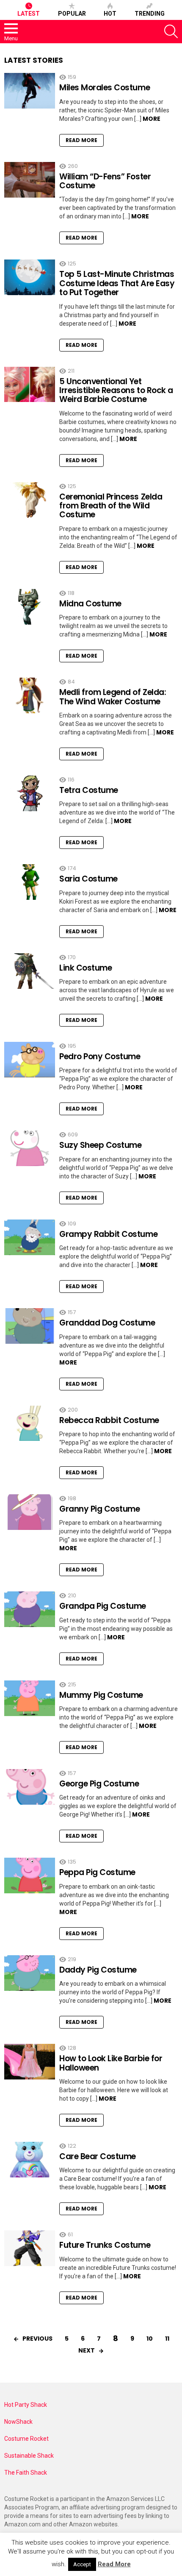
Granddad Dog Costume (107, 1323)
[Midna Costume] (30, 607)
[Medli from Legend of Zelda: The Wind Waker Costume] (30, 695)
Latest (29, 14)
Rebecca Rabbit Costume (109, 1420)
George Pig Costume (99, 1784)
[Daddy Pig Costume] (30, 1973)
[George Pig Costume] (30, 1787)
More (152, 119)
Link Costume (85, 968)
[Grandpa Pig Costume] (30, 1609)
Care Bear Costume (98, 2156)
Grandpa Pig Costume (103, 1606)
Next (87, 2350)
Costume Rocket (26, 2439)
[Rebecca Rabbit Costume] (30, 1423)
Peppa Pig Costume (97, 1872)
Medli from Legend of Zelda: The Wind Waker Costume (113, 697)
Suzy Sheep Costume (100, 1145)
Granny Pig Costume (99, 1509)
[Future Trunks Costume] (30, 2248)
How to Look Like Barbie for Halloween (111, 2063)
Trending (150, 14)
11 (167, 2339)
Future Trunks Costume (105, 2245)
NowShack (18, 2422)
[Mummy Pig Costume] (30, 1698)
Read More (81, 140)
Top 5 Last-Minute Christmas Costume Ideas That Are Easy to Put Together (117, 283)
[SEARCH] (171, 31)
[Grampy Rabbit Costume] (30, 1237)
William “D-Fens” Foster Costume (105, 181)
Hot (110, 14)
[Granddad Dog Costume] (30, 1326)
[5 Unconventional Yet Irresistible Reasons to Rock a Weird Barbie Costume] (30, 385)
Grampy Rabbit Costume (108, 1234)
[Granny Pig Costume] (30, 1512)
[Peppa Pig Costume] (30, 1875)
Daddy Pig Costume (98, 1970)
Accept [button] (82, 2564)
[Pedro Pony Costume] (30, 1060)
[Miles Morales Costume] (30, 91)
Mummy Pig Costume (101, 1695)
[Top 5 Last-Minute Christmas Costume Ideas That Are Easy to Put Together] (30, 277)
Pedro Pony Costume (100, 1056)
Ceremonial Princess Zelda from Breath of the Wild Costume (111, 506)
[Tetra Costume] (30, 793)
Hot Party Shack (26, 2405)
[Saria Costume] (30, 882)
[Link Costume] (30, 971)
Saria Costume (88, 879)
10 (150, 2339)
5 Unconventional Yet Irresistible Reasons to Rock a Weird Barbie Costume (116, 391)
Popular (72, 14)
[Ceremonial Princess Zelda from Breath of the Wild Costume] (30, 500)
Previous (37, 2339)
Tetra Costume (89, 790)
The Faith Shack (26, 2473)
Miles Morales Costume (105, 88)
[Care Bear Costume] (30, 2160)
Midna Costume (90, 604)
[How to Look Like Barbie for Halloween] (30, 2062)
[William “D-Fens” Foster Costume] (30, 180)
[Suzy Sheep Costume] (30, 1148)
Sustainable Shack (29, 2456)
